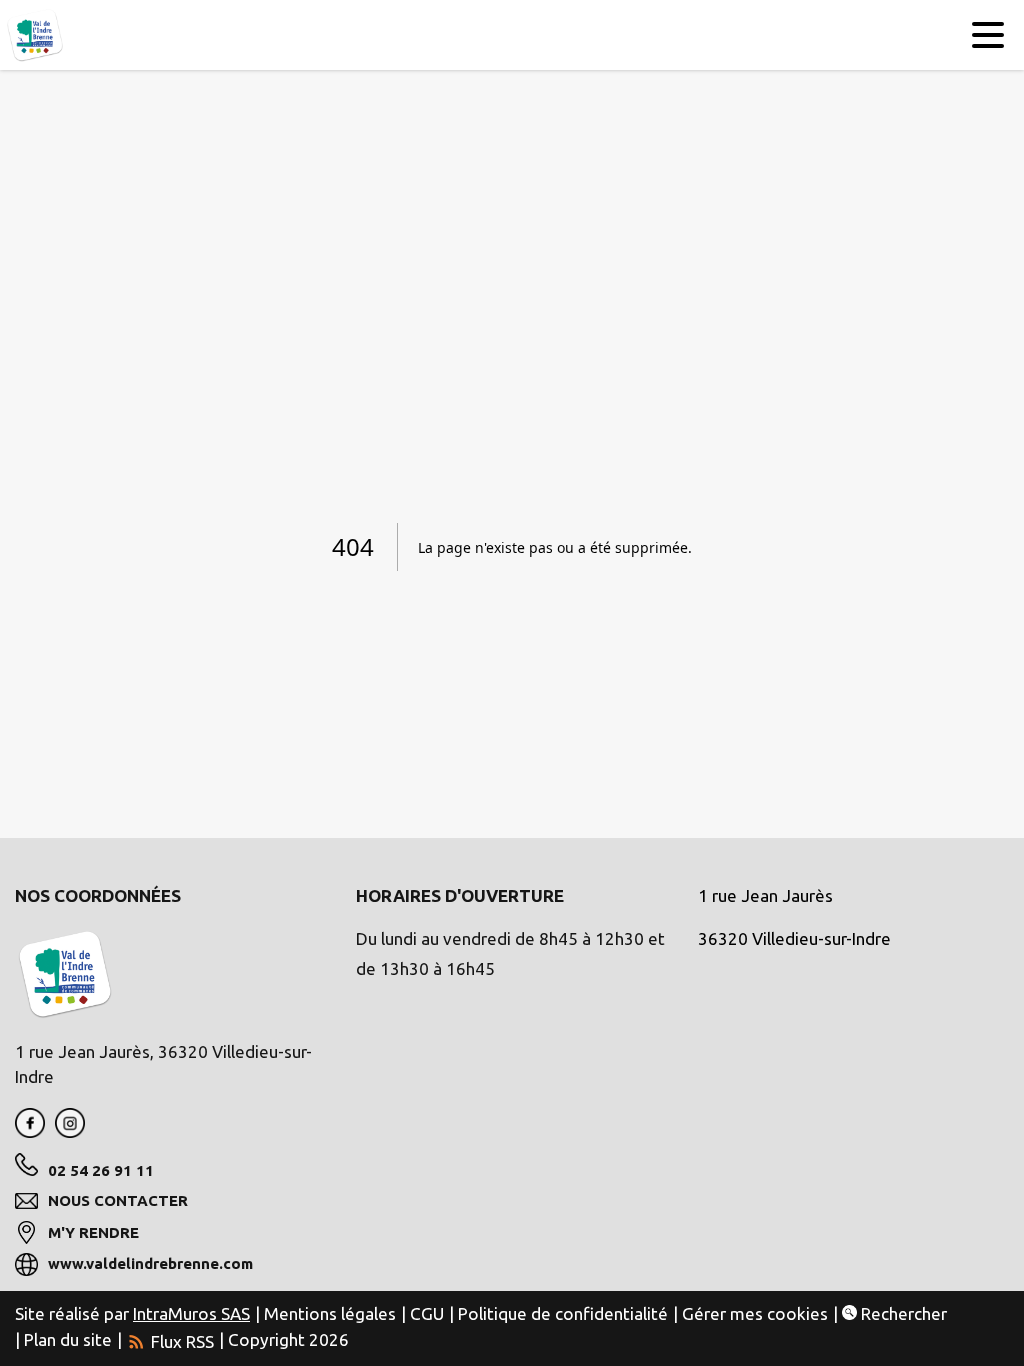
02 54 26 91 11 (101, 1170)
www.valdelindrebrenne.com (150, 1263)
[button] (986, 38)
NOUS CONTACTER (118, 1200)
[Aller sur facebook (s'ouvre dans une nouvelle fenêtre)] (30, 1131)
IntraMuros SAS (191, 1313)
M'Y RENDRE (93, 1232)
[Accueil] (35, 35)
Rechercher (902, 1313)
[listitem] (170, 1339)
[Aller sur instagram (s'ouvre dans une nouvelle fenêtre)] (70, 1131)
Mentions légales (330, 1313)
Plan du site (68, 1339)
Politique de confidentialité (563, 1313)
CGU (427, 1313)
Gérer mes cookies (755, 1313)
